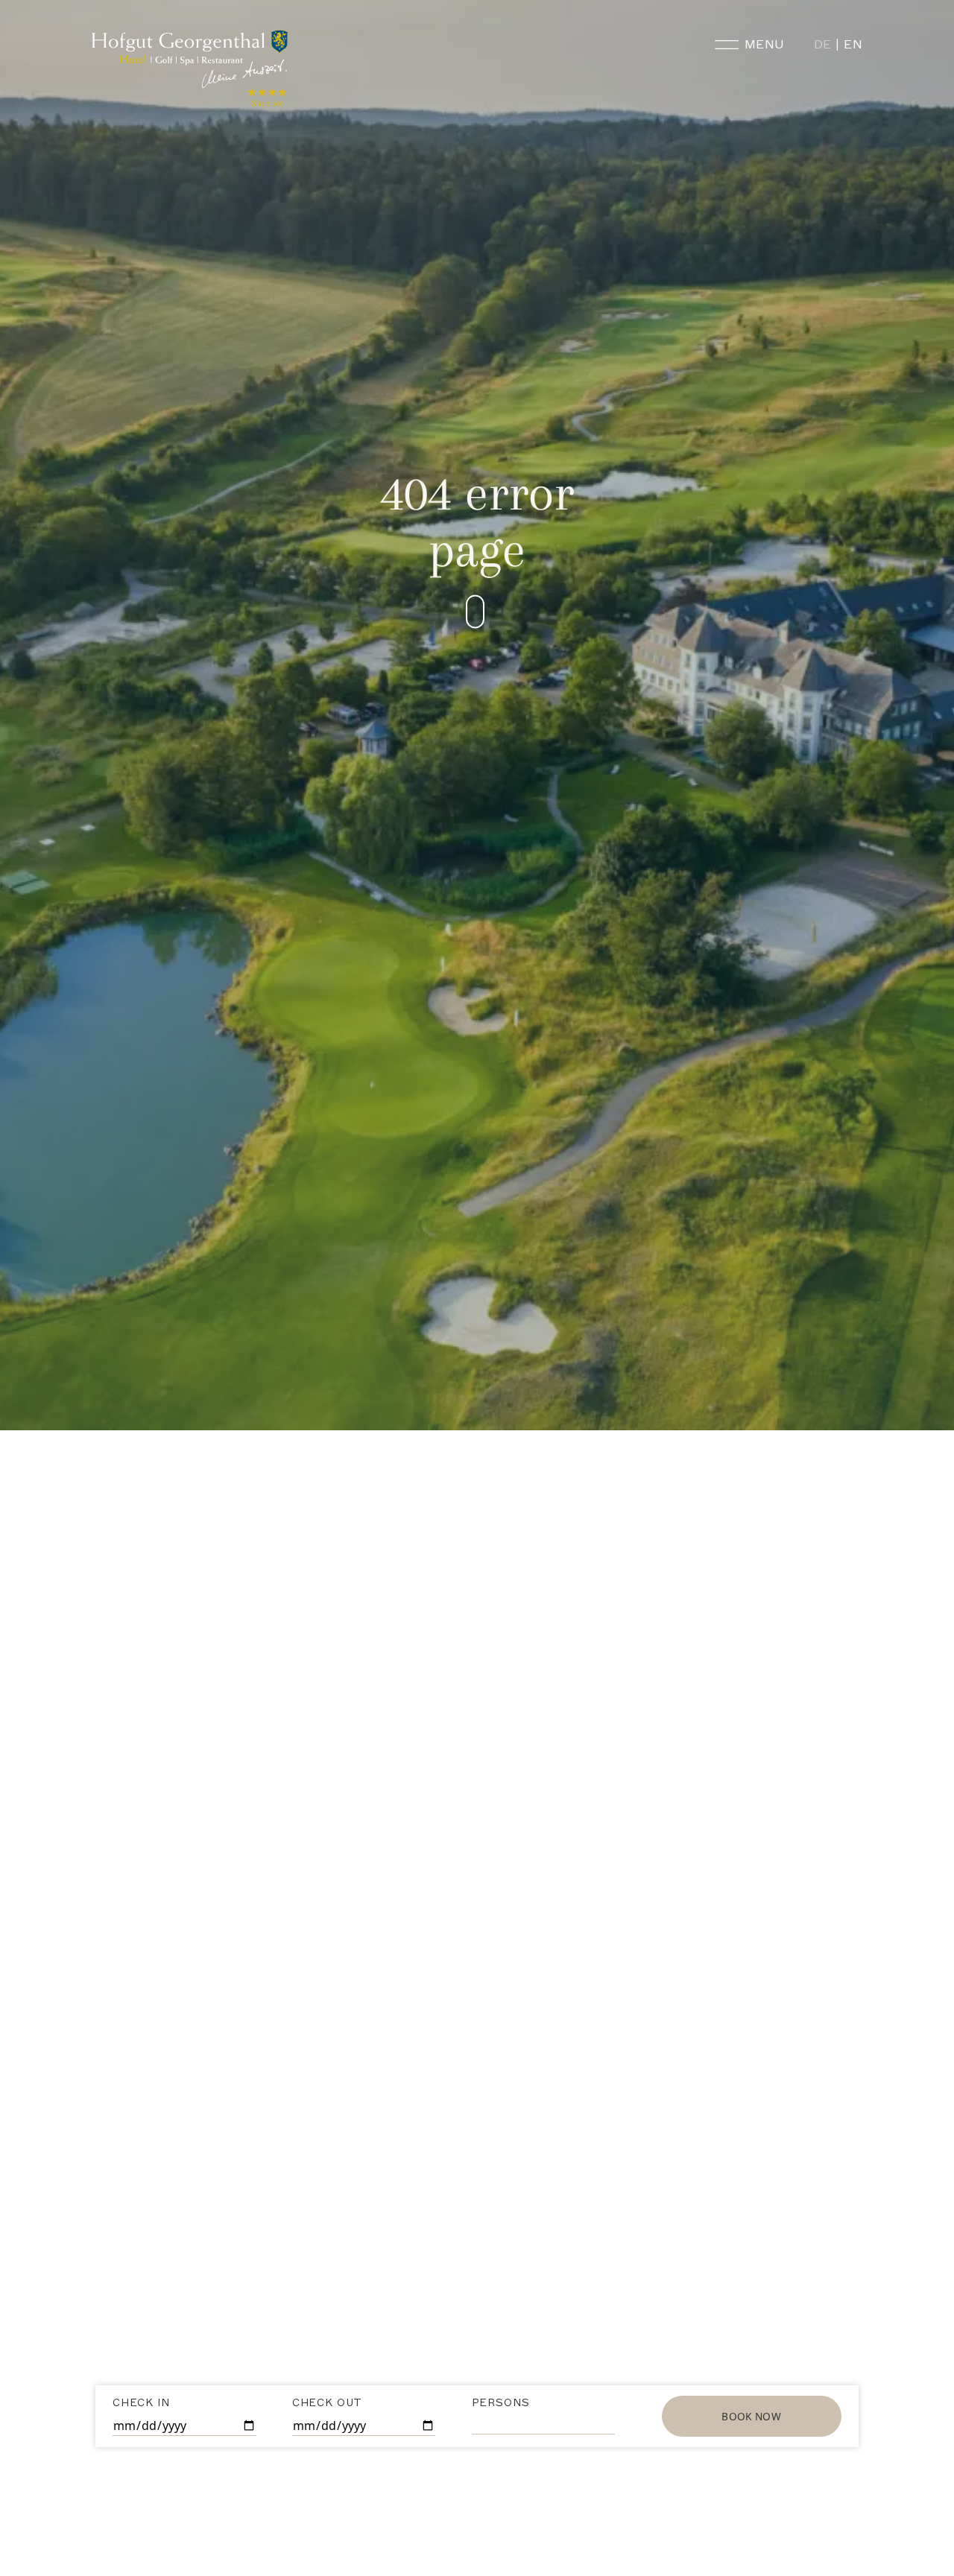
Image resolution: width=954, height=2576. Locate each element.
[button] (503, 612)
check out (327, 2403)
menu (764, 44)
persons (501, 2403)
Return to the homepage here (477, 1733)
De (823, 44)
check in (141, 2403)
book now (751, 2416)
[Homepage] (192, 69)
